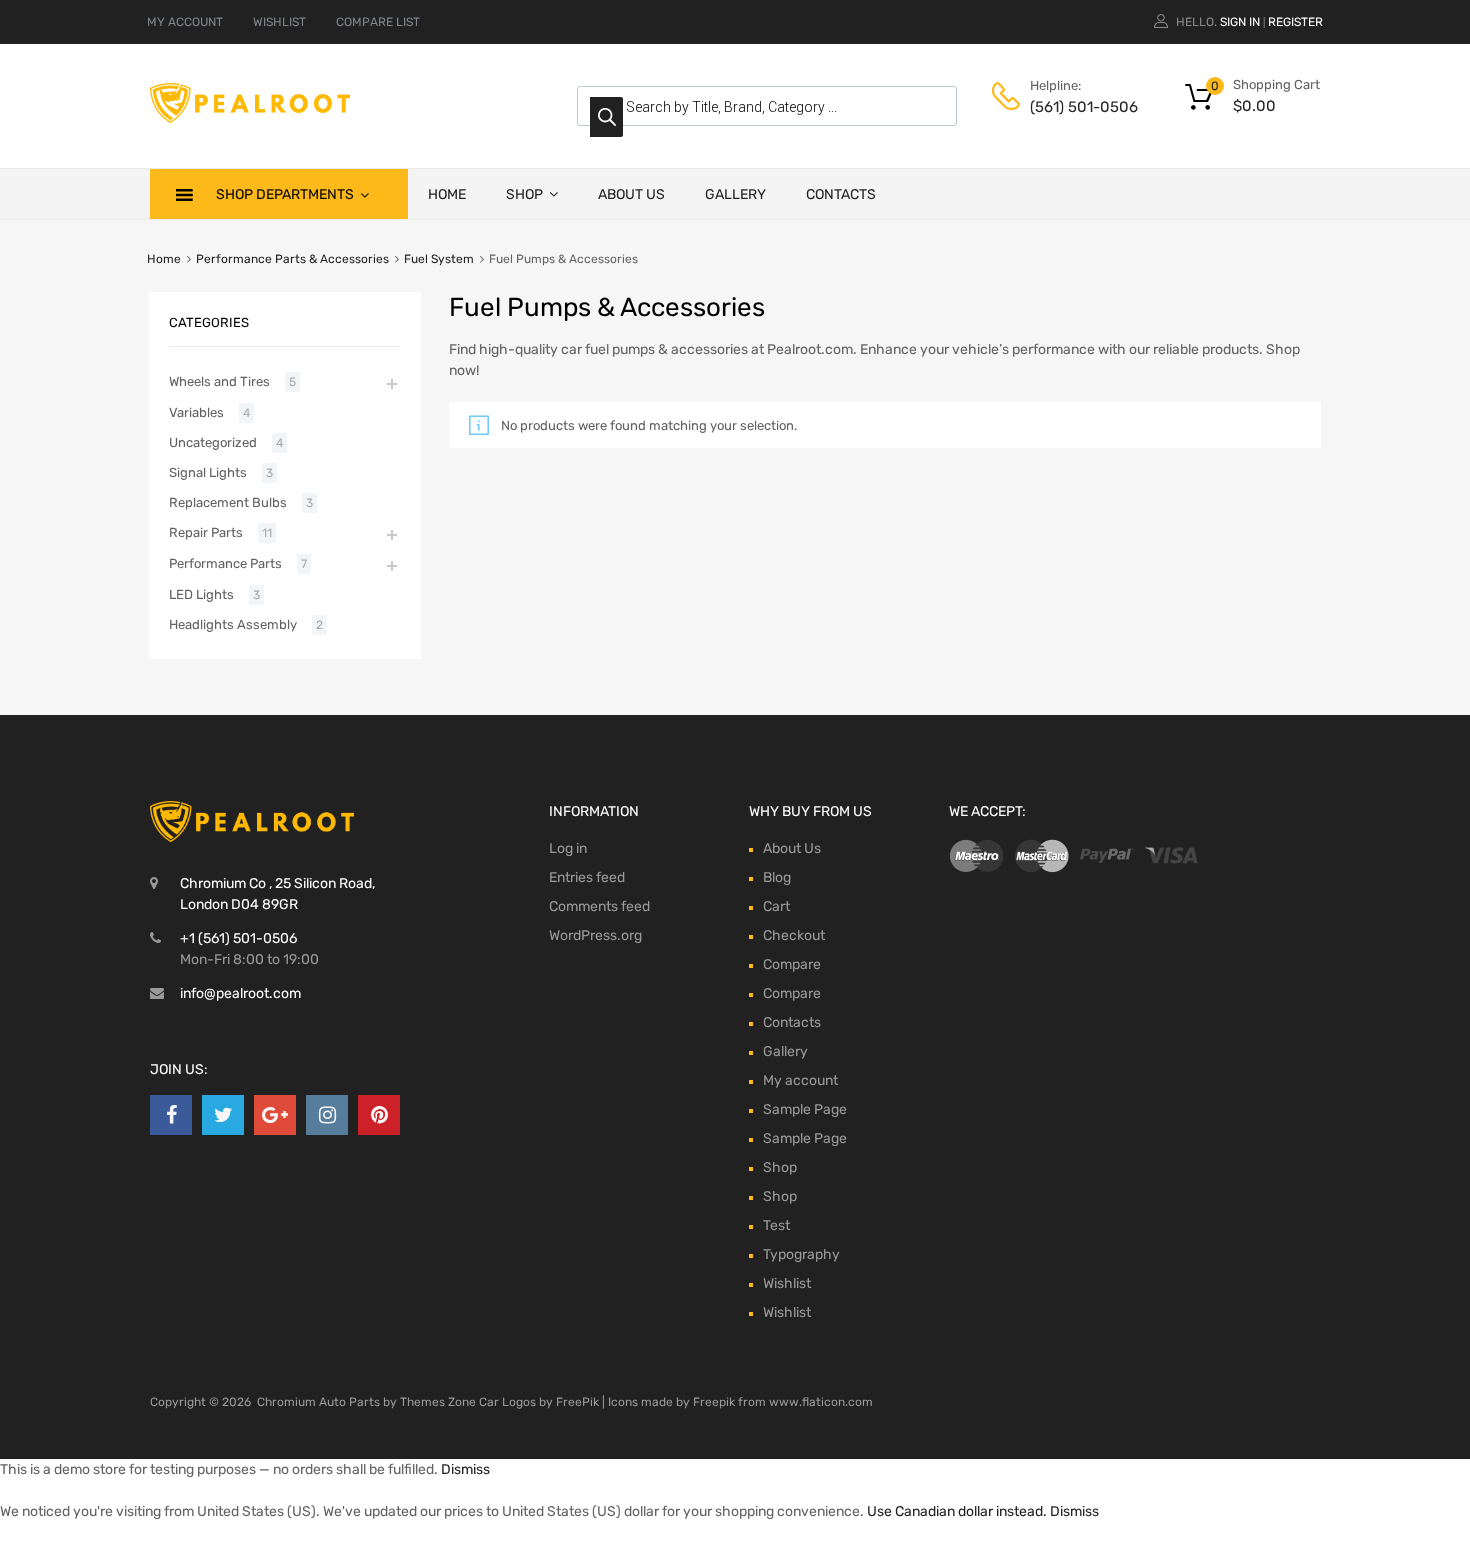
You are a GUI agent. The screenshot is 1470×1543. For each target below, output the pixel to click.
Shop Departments (285, 194)
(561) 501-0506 (1079, 107)
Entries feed (587, 877)
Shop (524, 194)
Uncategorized (213, 442)
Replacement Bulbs (228, 502)
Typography (801, 1254)
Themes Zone (438, 1402)
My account (800, 1080)
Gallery (735, 194)
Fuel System (439, 259)
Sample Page (805, 1109)
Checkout (794, 935)
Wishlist (787, 1283)
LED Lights (201, 594)
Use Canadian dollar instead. (957, 1511)
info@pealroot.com (240, 993)
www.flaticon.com (821, 1402)
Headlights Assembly (233, 624)
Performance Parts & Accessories (292, 259)
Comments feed (599, 906)
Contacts (841, 194)
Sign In (1240, 22)
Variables (196, 412)
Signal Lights (208, 472)
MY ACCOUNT (185, 22)
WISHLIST (279, 22)
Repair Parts (206, 532)
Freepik (714, 1402)
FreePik (577, 1402)
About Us (631, 194)
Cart (776, 906)
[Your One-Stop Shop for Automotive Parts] (250, 118)
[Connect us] (171, 1115)
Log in (568, 848)
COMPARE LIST (378, 22)
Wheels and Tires (219, 381)
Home (447, 194)
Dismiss (465, 1469)
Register (1295, 22)
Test (776, 1225)
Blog (777, 877)
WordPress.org (595, 935)
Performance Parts (225, 563)
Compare (792, 964)
